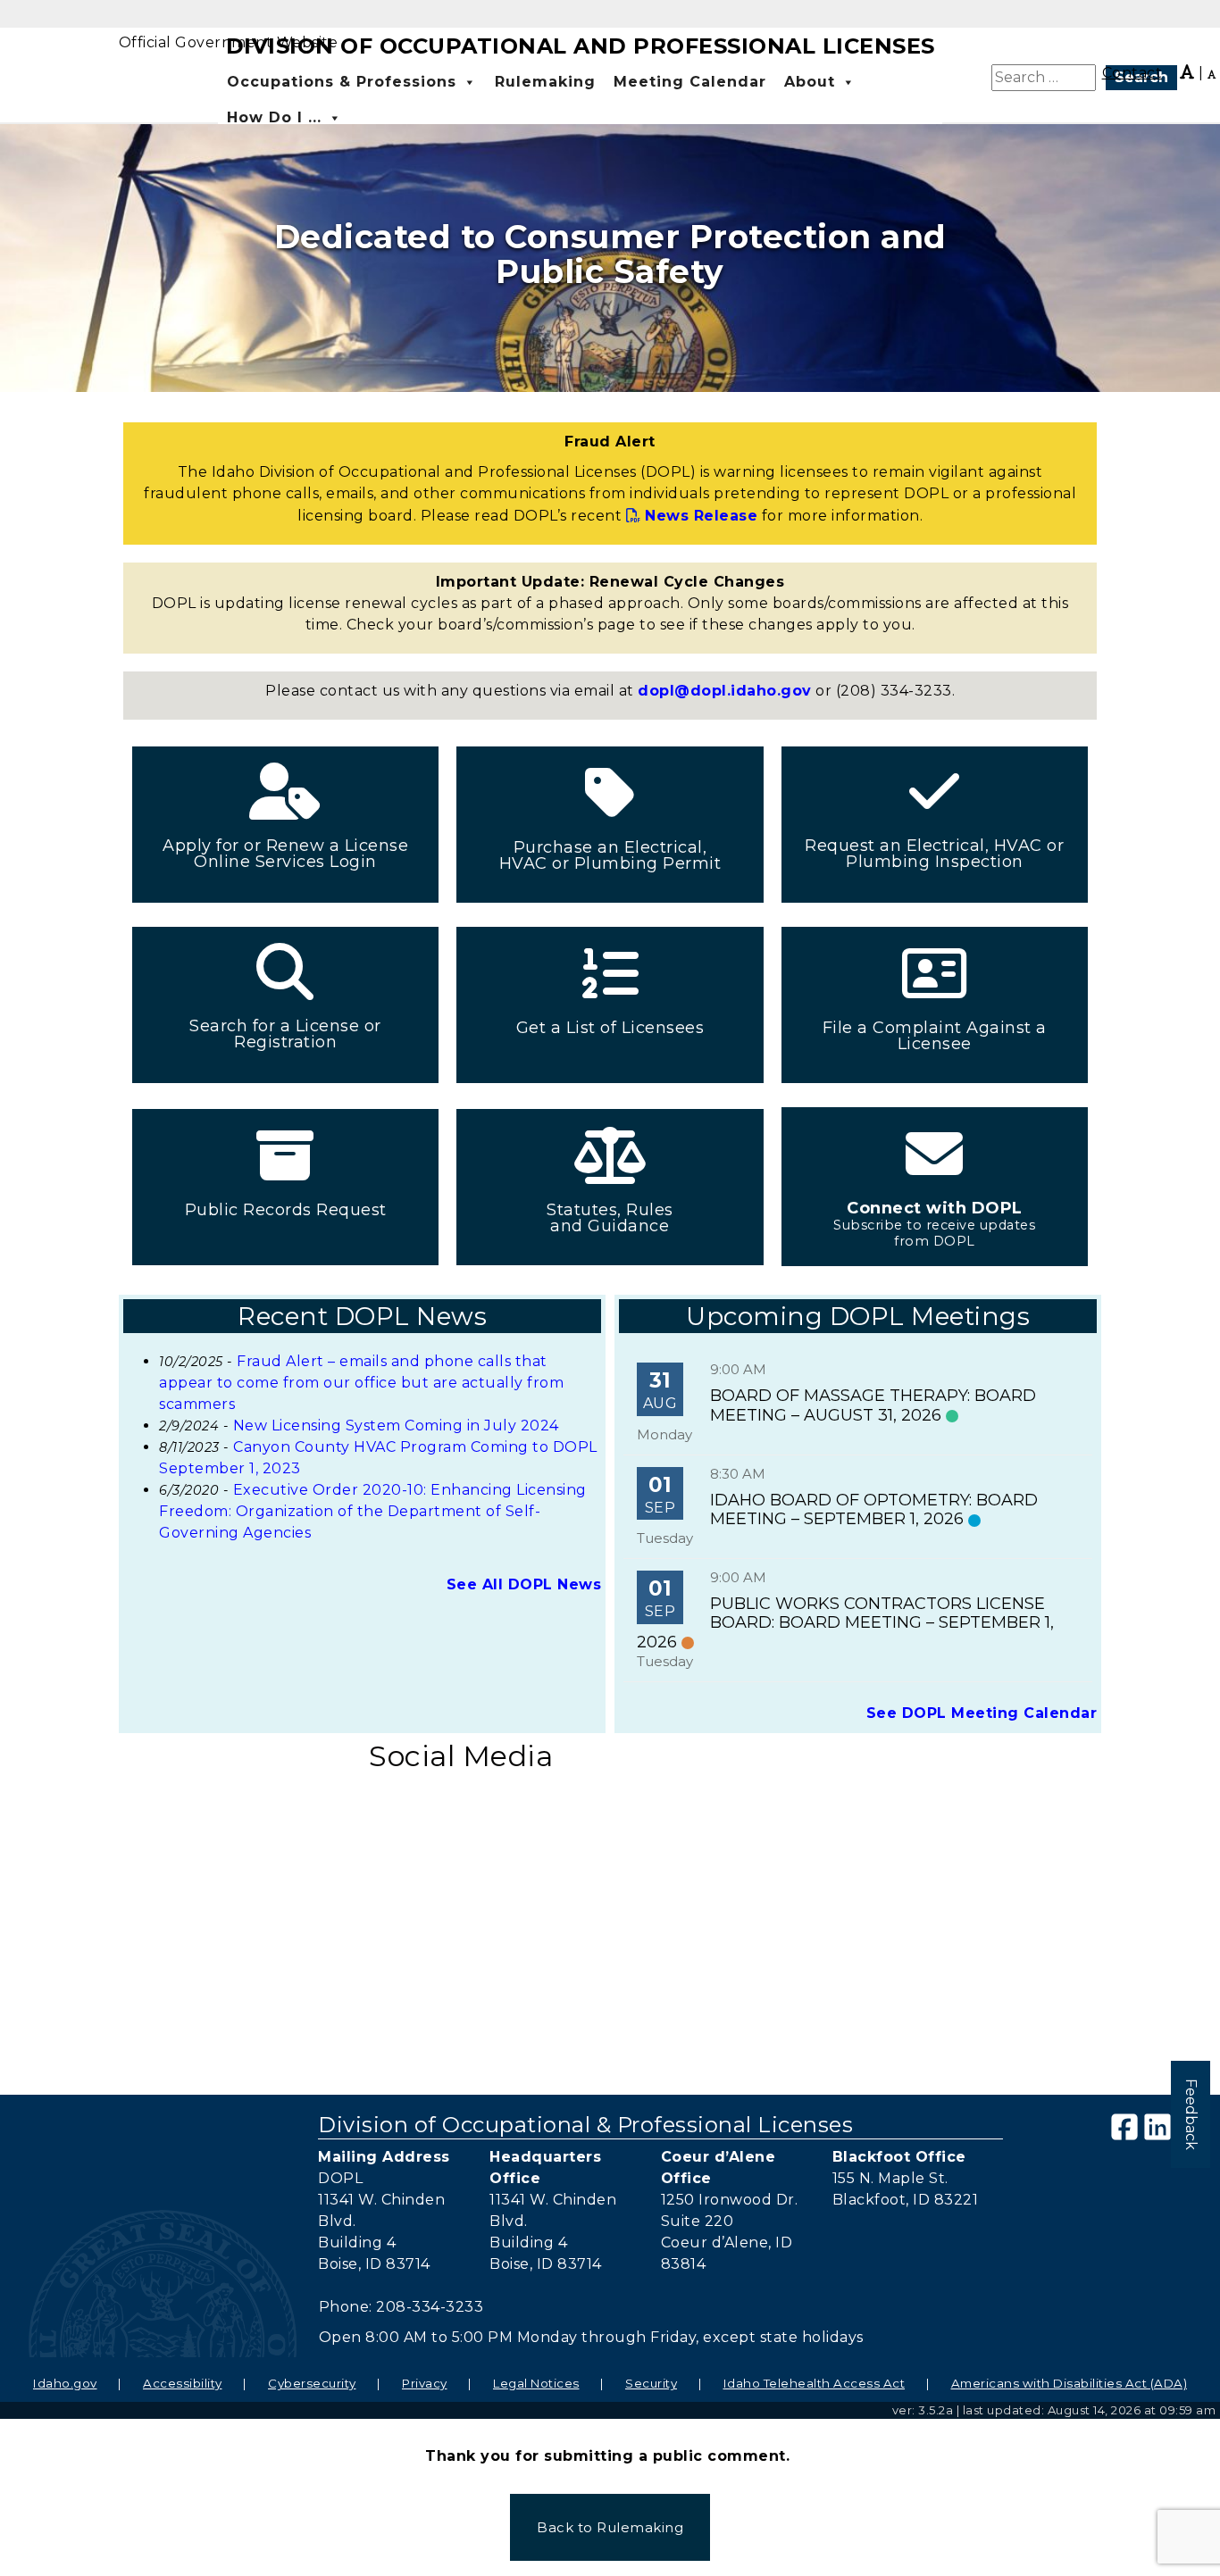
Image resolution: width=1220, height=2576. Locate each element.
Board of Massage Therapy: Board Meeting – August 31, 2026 (873, 1405)
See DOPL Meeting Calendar (982, 1713)
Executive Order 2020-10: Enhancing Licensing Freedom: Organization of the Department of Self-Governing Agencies (373, 1511)
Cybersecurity (312, 2383)
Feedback (1191, 2114)
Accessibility (183, 2383)
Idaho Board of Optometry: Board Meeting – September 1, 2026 (874, 1510)
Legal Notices (536, 2383)
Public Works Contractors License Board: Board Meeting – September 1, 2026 (845, 1623)
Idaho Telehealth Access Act (815, 2383)
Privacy (425, 2383)
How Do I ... (274, 117)
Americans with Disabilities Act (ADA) (1070, 2383)
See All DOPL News (524, 1584)
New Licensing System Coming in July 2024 (396, 1426)
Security (651, 2383)
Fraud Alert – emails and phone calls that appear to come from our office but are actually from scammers (361, 1383)
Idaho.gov (65, 2383)
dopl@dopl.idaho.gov (725, 691)
